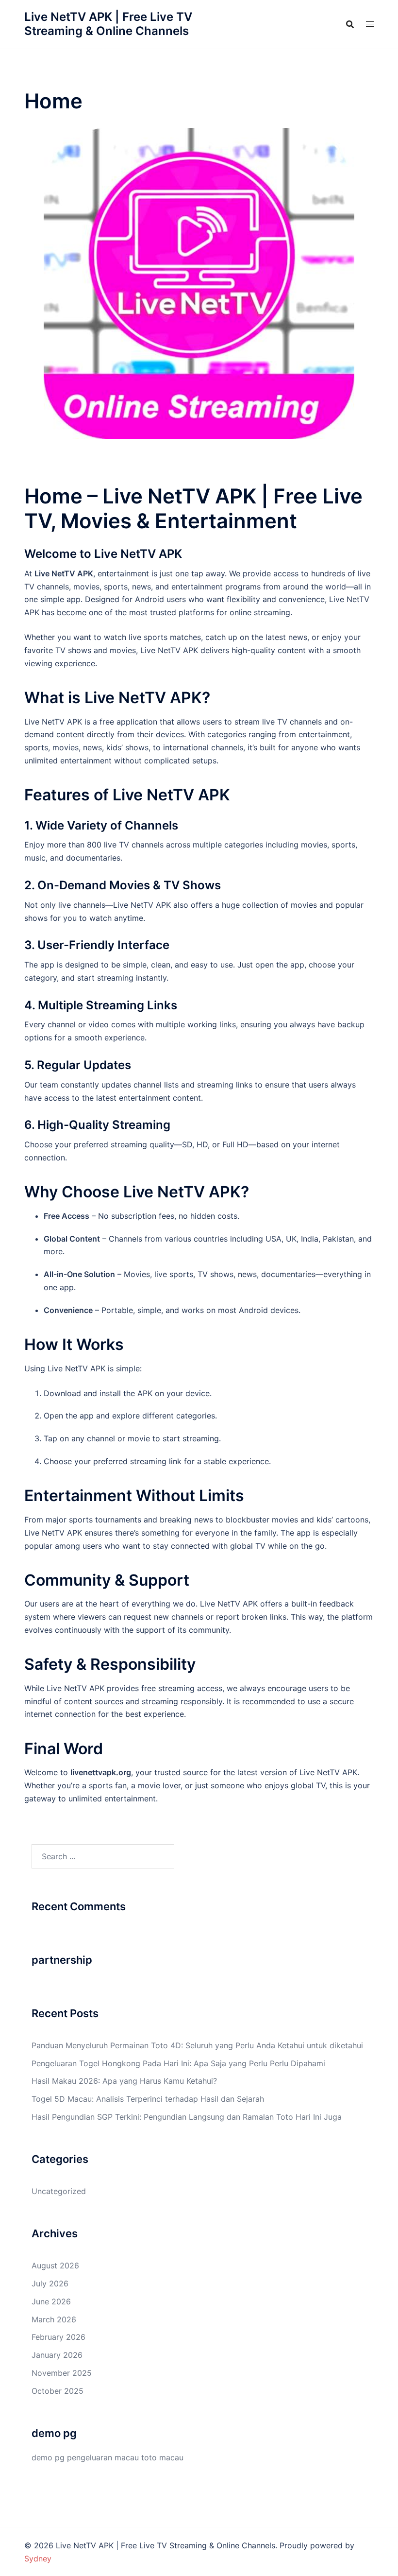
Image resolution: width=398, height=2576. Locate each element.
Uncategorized (59, 2191)
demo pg (48, 2457)
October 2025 (58, 2391)
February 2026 (58, 2337)
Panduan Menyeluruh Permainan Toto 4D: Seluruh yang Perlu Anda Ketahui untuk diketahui (197, 2045)
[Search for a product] (350, 24)
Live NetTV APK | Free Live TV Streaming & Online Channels (108, 24)
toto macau (162, 2457)
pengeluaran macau (103, 2457)
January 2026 (57, 2355)
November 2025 (62, 2373)
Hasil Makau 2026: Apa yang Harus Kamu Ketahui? (124, 2081)
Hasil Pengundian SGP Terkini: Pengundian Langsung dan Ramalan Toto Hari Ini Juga (187, 2117)
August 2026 (55, 2265)
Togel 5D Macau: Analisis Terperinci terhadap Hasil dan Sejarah (148, 2099)
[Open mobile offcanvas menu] (370, 24)
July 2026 (50, 2283)
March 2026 (54, 2319)
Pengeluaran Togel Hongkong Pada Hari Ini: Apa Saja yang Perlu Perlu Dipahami (178, 2063)
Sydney (38, 2559)
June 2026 (51, 2301)
